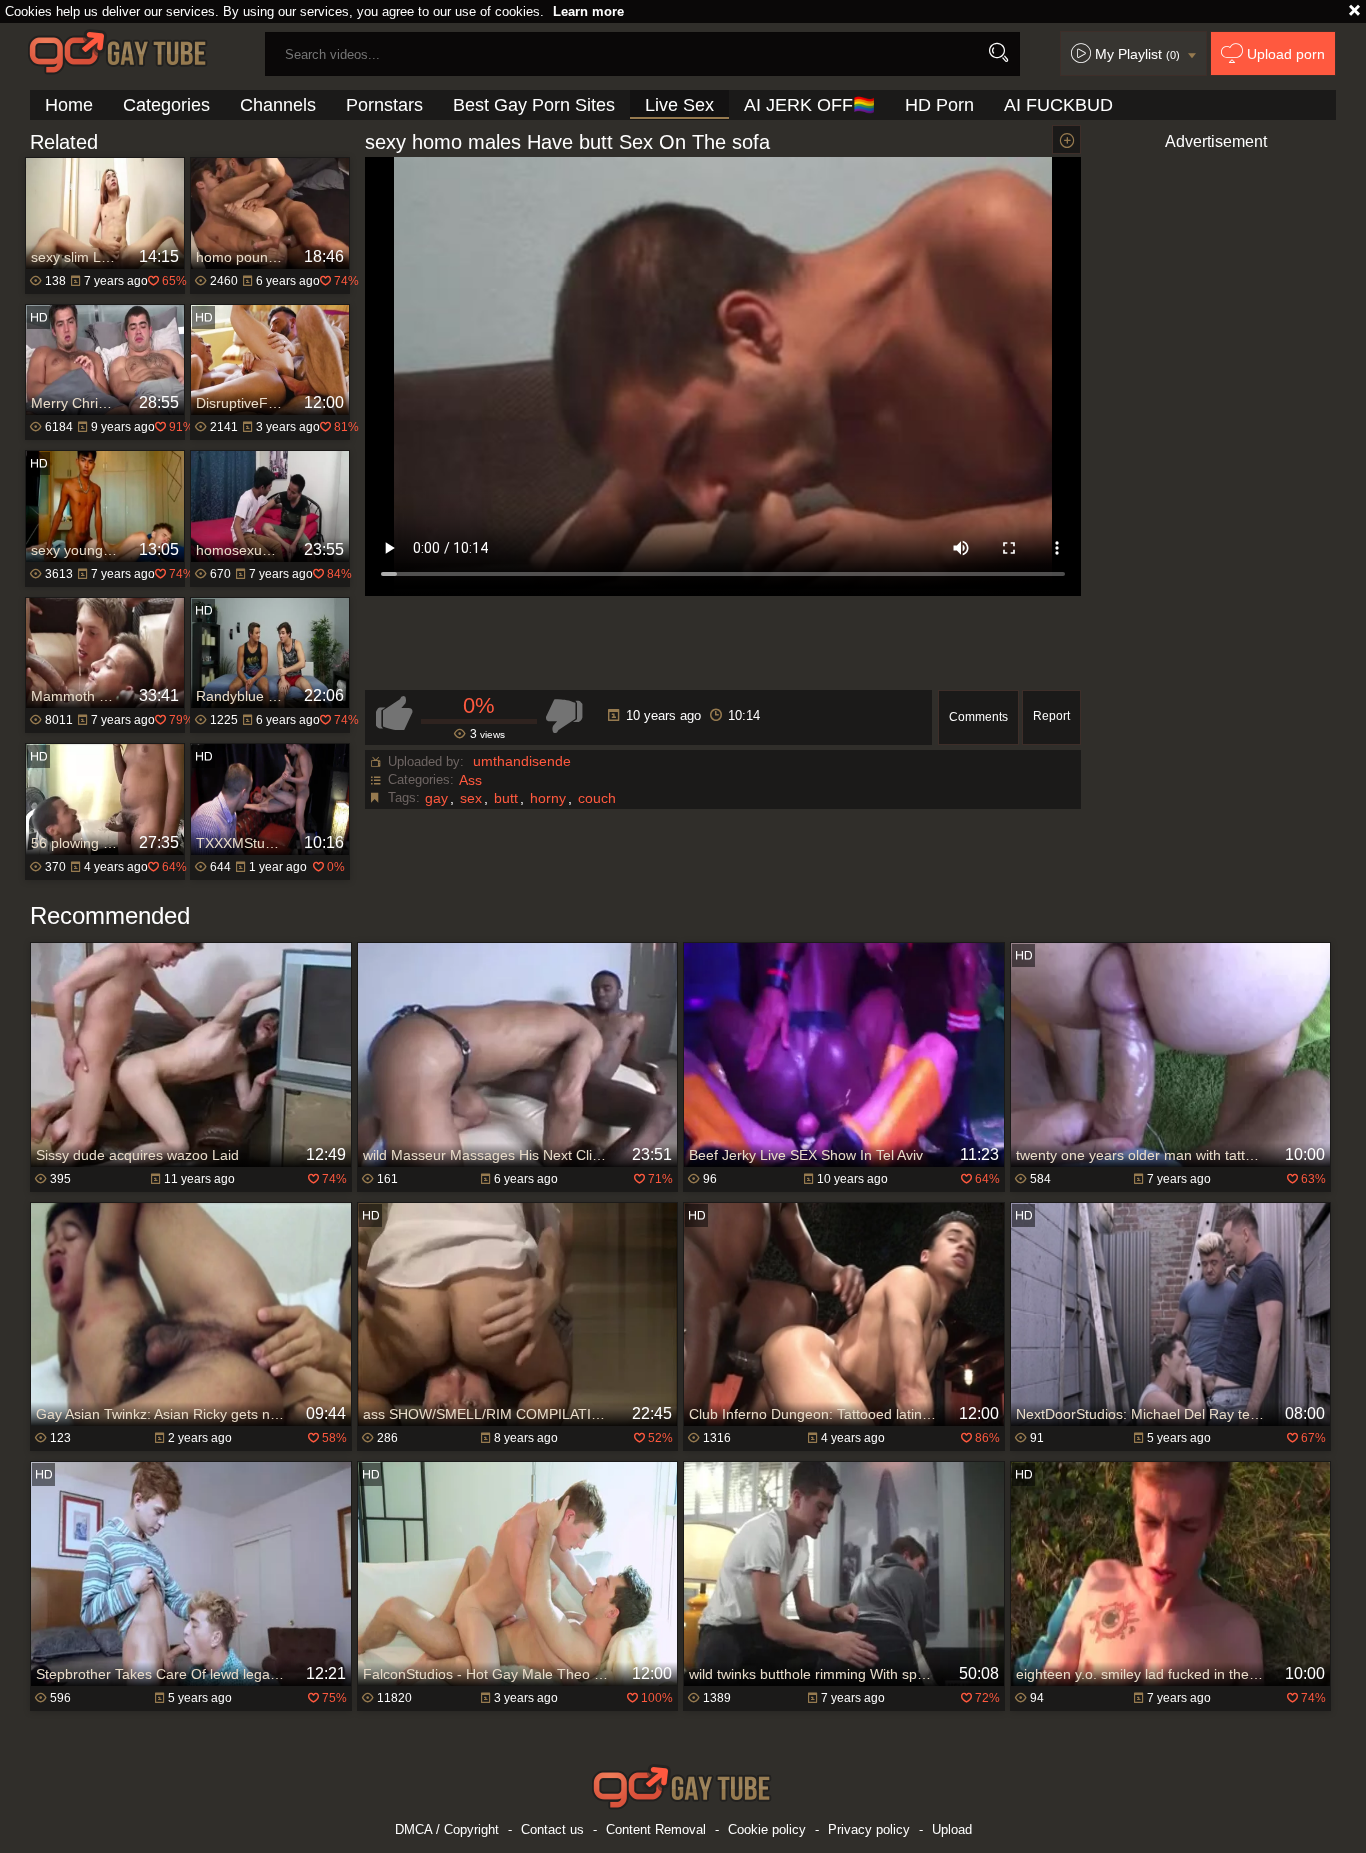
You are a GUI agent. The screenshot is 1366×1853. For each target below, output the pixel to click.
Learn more (588, 11)
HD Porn (939, 105)
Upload (952, 1829)
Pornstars (384, 105)
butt (506, 798)
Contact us (552, 1829)
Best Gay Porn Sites (534, 105)
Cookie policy (767, 1829)
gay (436, 798)
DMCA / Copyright (447, 1829)
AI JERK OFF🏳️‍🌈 (809, 105)
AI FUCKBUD (1058, 105)
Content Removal (656, 1829)
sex (471, 798)
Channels (278, 105)
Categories (166, 105)
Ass (470, 780)
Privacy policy (869, 1829)
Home (69, 105)
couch (597, 798)
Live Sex (679, 105)
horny (548, 798)
